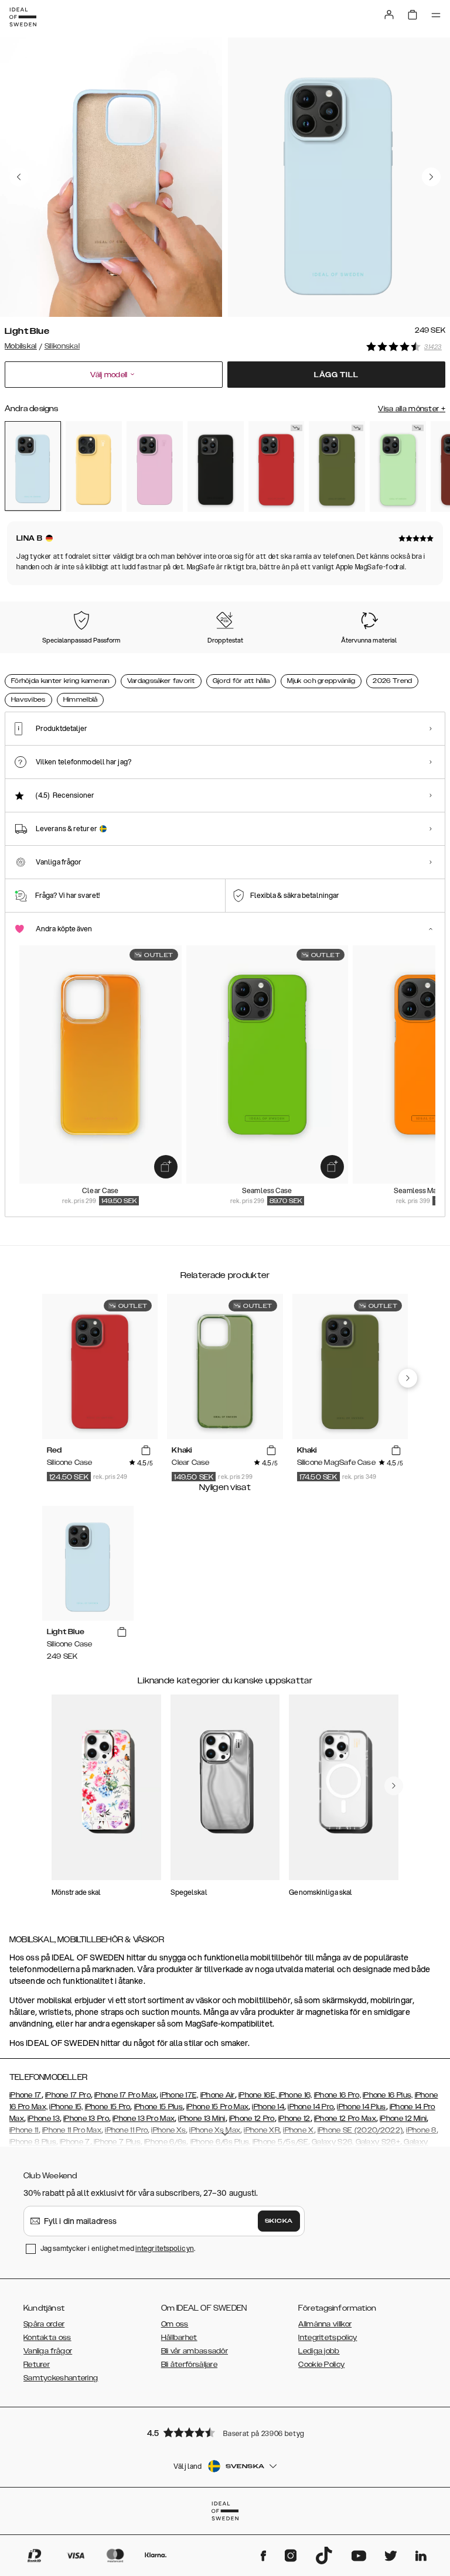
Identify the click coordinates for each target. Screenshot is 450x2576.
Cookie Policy (321, 2365)
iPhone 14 (268, 2107)
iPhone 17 (25, 2095)
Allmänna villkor (325, 2324)
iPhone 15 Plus (158, 2107)
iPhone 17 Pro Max (125, 2095)
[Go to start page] (23, 17)
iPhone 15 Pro (108, 2107)
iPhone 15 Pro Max (217, 2107)
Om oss (175, 2324)
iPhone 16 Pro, (337, 2095)
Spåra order (44, 2324)
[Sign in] (389, 15)
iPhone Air (218, 2095)
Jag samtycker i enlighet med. (118, 2248)
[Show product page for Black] (216, 467)
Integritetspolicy (328, 2338)
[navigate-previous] (408, 1378)
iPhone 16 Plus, (388, 2095)
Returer (37, 2365)
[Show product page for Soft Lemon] (94, 467)
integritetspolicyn (165, 2248)
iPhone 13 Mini (202, 2119)
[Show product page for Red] (277, 467)
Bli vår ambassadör (195, 2351)
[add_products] (166, 1167)
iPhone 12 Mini (403, 2119)
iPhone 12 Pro (252, 2119)
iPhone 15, (66, 2107)
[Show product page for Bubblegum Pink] (155, 467)
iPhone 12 (294, 2119)
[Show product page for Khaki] (337, 467)
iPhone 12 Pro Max (345, 2119)
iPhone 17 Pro (68, 2095)
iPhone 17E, (179, 2095)
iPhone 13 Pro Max (144, 2119)
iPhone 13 (44, 2119)
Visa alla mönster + (412, 409)
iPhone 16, (296, 2095)
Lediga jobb (319, 2351)
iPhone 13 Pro (86, 2119)
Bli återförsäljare (189, 2365)
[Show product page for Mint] (398, 467)
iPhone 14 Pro (311, 2107)
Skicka (279, 2221)
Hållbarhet (179, 2338)
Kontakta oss (47, 2338)
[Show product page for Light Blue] (33, 466)
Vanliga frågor (48, 2351)
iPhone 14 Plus (361, 2107)
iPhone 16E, (259, 2095)
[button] (225, 2432)
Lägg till (336, 375)
